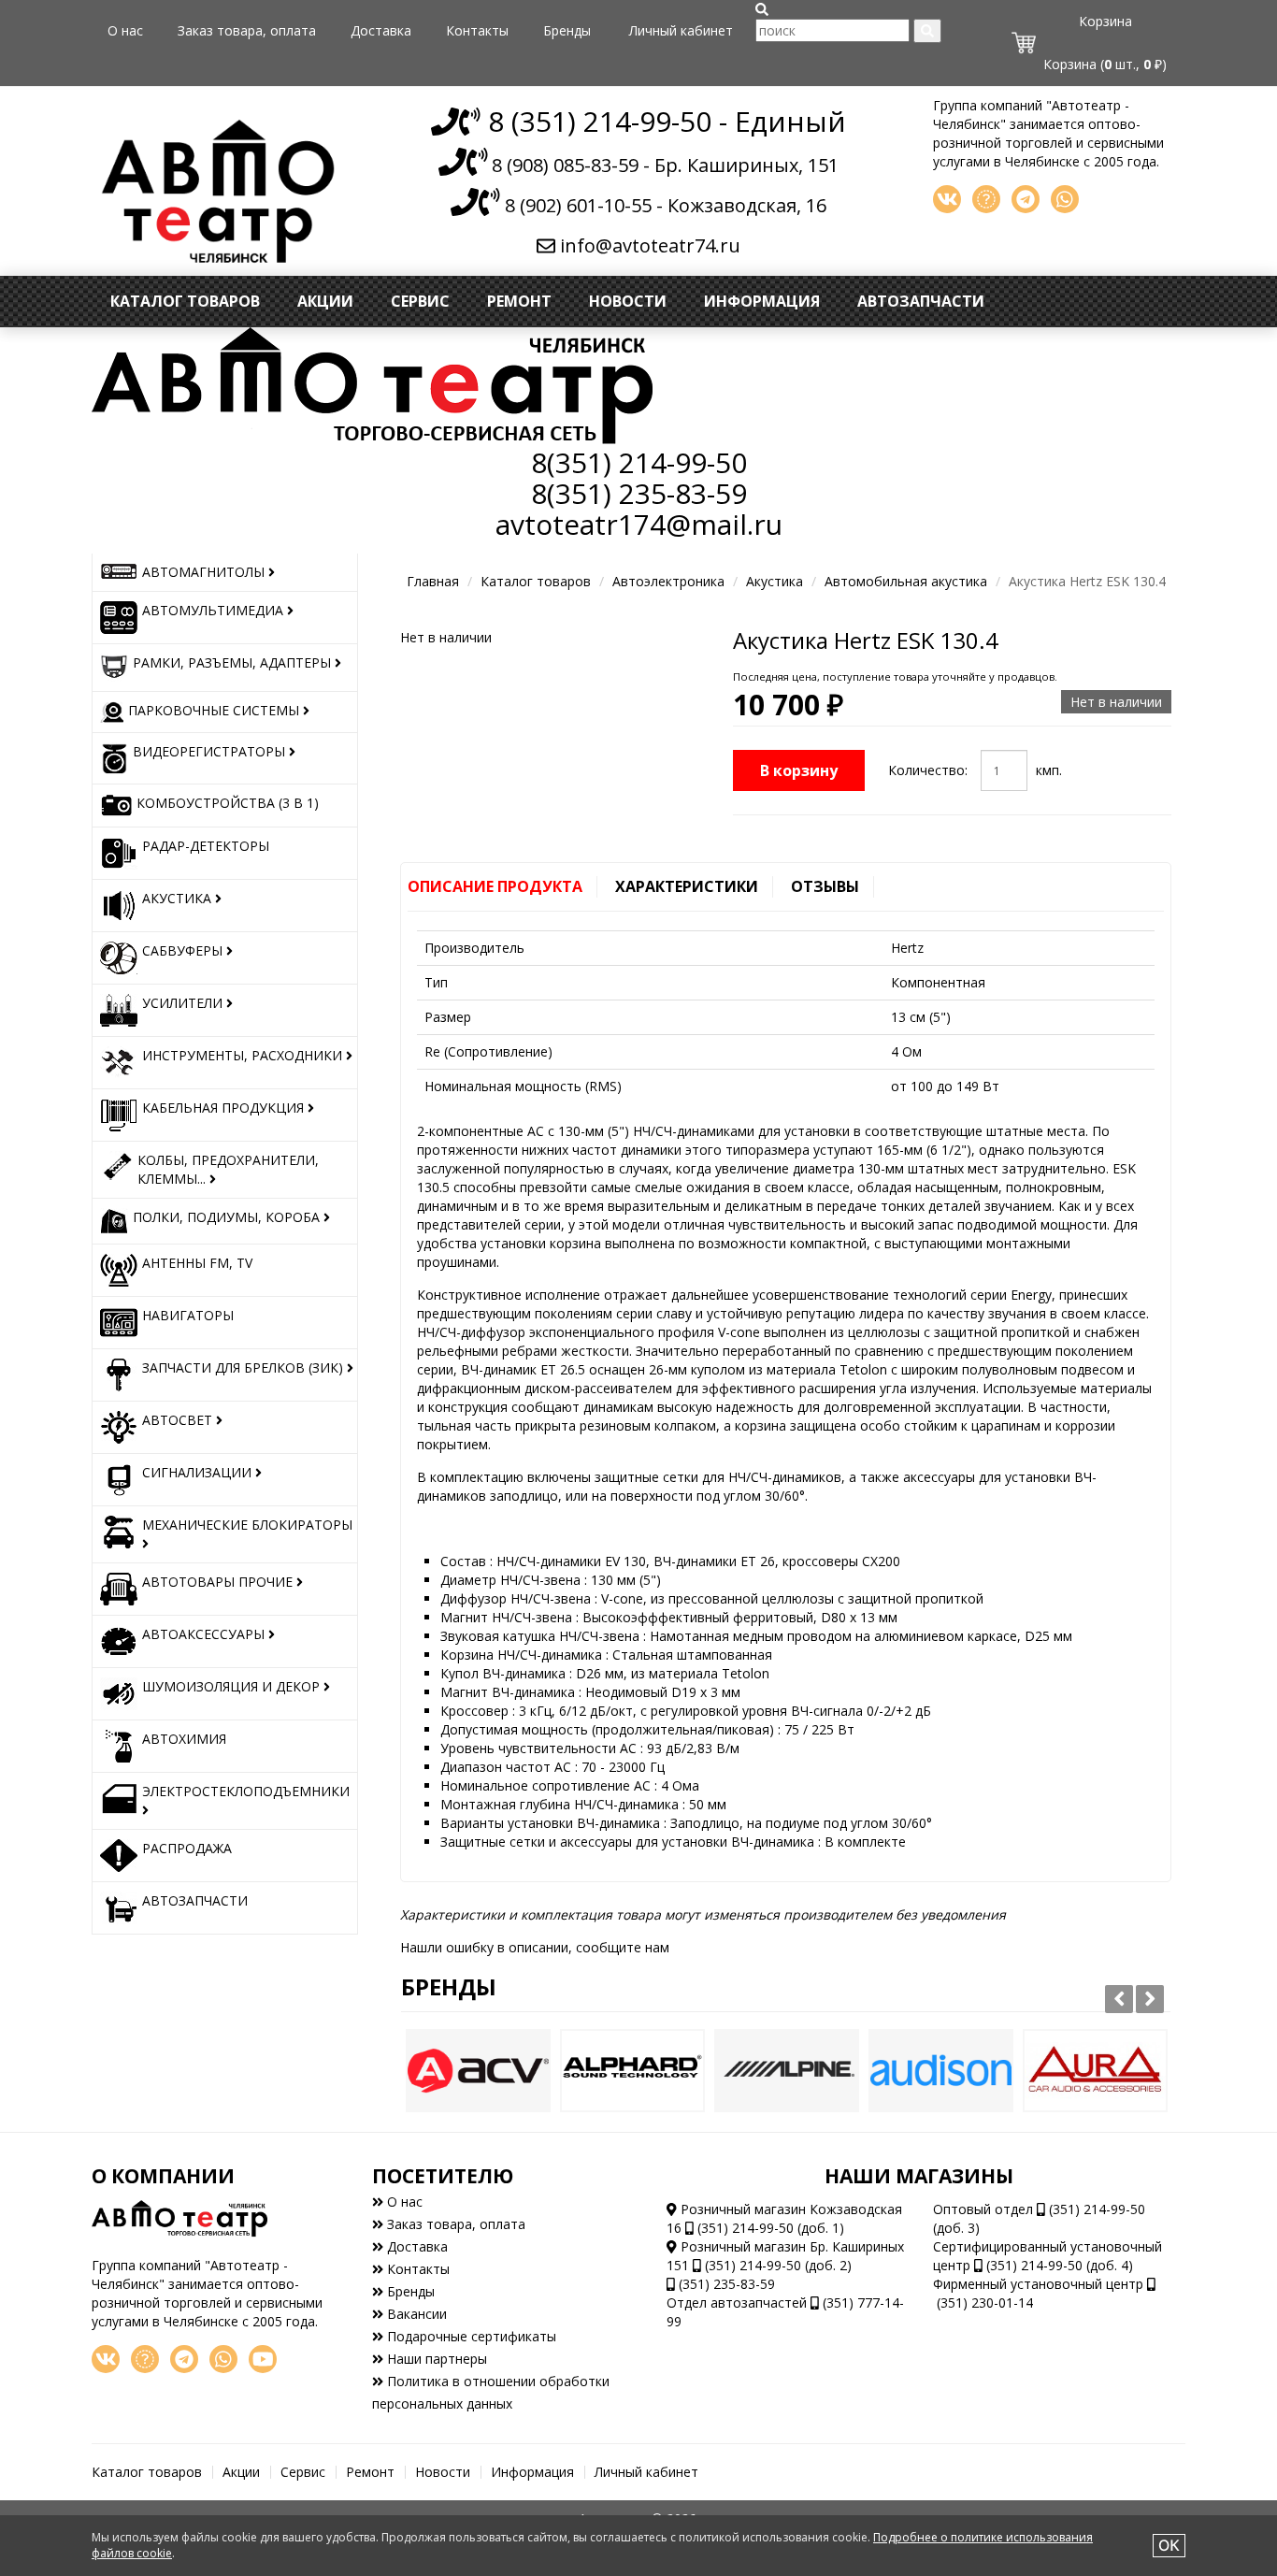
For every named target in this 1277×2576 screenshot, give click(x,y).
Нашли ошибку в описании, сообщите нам (535, 1947)
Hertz (907, 948)
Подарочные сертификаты (470, 2336)
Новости (628, 301)
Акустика (775, 581)
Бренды (567, 30)
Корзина (1105, 21)
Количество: (928, 770)
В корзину (799, 770)
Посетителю (443, 2176)
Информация (762, 301)
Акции (325, 301)
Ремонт (519, 301)
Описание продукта (495, 886)
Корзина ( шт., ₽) (1105, 64)
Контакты (477, 30)
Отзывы (825, 886)
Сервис (420, 301)
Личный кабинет (681, 30)
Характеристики (687, 886)
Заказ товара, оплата (247, 30)
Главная (433, 581)
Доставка (381, 30)
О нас (125, 30)
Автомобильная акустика (906, 581)
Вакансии (415, 2314)
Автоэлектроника (668, 581)
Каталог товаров (185, 301)
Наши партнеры (435, 2359)
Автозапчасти (921, 301)
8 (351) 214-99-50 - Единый (663, 121)
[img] (762, 9)
